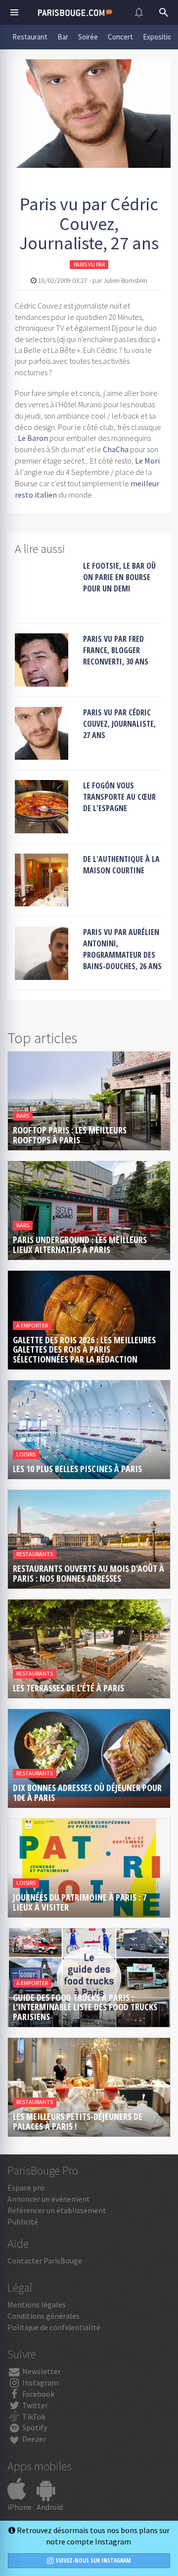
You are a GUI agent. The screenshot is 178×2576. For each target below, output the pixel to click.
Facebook (38, 2394)
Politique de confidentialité (54, 2327)
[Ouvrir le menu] (14, 12)
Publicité (23, 2222)
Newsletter (41, 2371)
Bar (63, 37)
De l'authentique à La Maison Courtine (121, 865)
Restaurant (30, 37)
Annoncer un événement (49, 2199)
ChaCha (116, 449)
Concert (120, 37)
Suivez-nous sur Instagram (92, 2560)
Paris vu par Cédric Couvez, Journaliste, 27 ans (119, 724)
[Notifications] (139, 12)
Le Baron (33, 438)
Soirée (88, 37)
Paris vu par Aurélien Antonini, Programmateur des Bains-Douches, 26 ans (122, 949)
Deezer (33, 2439)
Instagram (40, 2382)
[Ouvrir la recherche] (164, 12)
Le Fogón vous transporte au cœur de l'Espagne (119, 797)
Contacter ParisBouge (45, 2261)
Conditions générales (44, 2316)
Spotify (34, 2427)
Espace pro (26, 2187)
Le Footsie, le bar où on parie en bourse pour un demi (119, 577)
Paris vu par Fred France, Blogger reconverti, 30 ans (116, 650)
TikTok (33, 2417)
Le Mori (147, 461)
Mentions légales (37, 2304)
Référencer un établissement (57, 2210)
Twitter (34, 2405)
